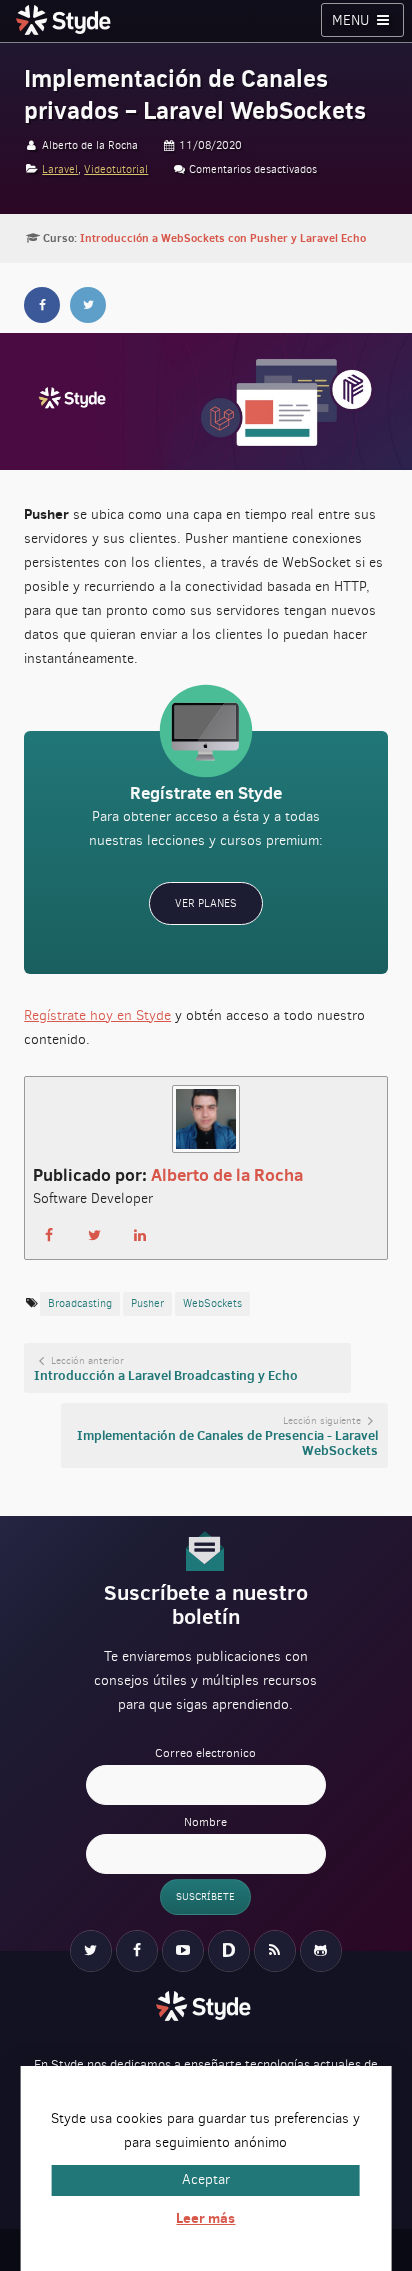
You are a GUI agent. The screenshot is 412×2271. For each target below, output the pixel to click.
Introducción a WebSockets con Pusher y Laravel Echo (223, 238)
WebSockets (212, 1303)
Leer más (205, 2218)
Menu (352, 20)
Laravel (60, 169)
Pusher (147, 1303)
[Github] (321, 1951)
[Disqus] (229, 1951)
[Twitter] (91, 1951)
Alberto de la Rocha (227, 1175)
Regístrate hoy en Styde (97, 1015)
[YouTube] (183, 1951)
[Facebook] (137, 1951)
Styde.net (66, 20)
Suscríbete (205, 1896)
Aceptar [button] (206, 2179)
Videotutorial (116, 169)
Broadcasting (80, 1303)
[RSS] (275, 1951)
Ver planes (206, 903)
